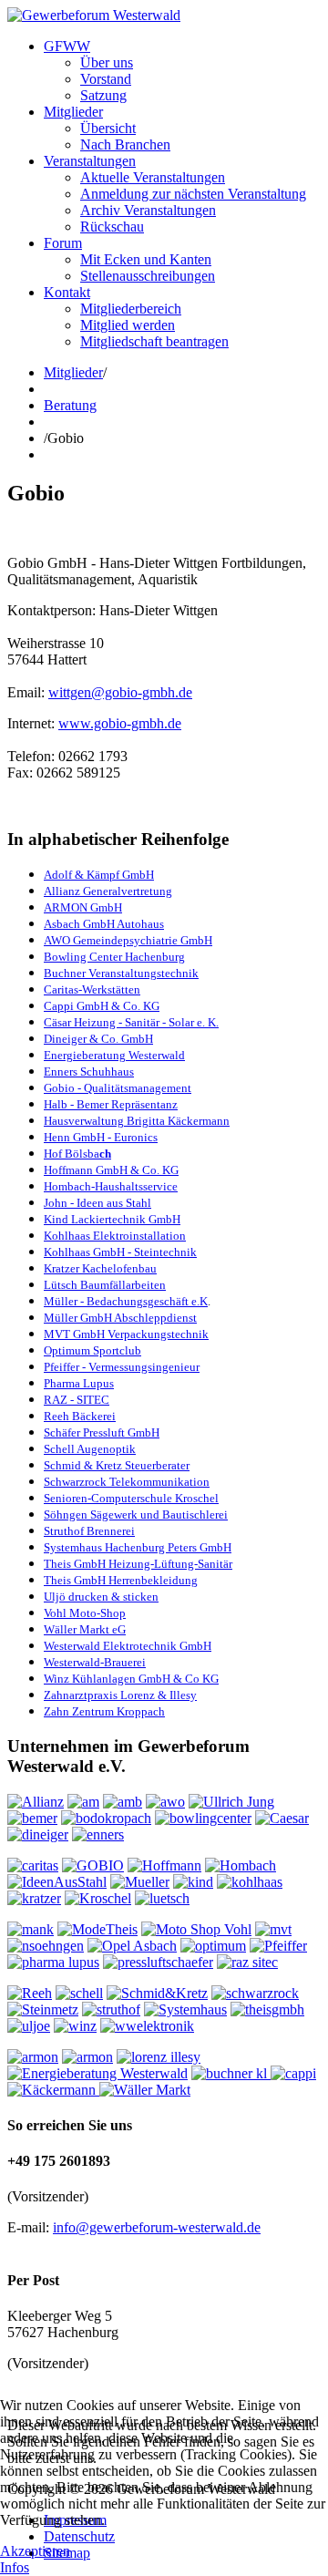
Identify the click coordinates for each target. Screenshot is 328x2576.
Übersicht (108, 128)
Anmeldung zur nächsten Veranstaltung (193, 194)
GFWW (67, 46)
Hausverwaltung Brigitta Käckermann (137, 1121)
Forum (63, 243)
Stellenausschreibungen (148, 276)
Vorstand (106, 79)
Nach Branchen (125, 144)
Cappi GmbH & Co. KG (102, 1006)
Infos (15, 2567)
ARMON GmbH (83, 907)
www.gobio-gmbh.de (120, 723)
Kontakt (67, 292)
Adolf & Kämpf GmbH (99, 875)
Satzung (103, 95)
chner (72, 973)
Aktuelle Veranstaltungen (153, 177)
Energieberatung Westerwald (114, 1055)
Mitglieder (73, 112)
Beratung (70, 405)
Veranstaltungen (90, 161)
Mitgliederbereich (131, 309)
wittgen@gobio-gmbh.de (120, 692)
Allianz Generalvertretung (108, 891)
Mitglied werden (128, 325)
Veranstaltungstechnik (142, 973)
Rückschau (112, 227)
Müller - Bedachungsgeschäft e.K (126, 1301)
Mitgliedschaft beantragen (154, 341)
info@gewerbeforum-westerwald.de (157, 2227)
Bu (51, 973)
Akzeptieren (35, 2551)
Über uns (107, 62)
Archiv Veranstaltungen (148, 210)
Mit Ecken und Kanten (146, 259)
